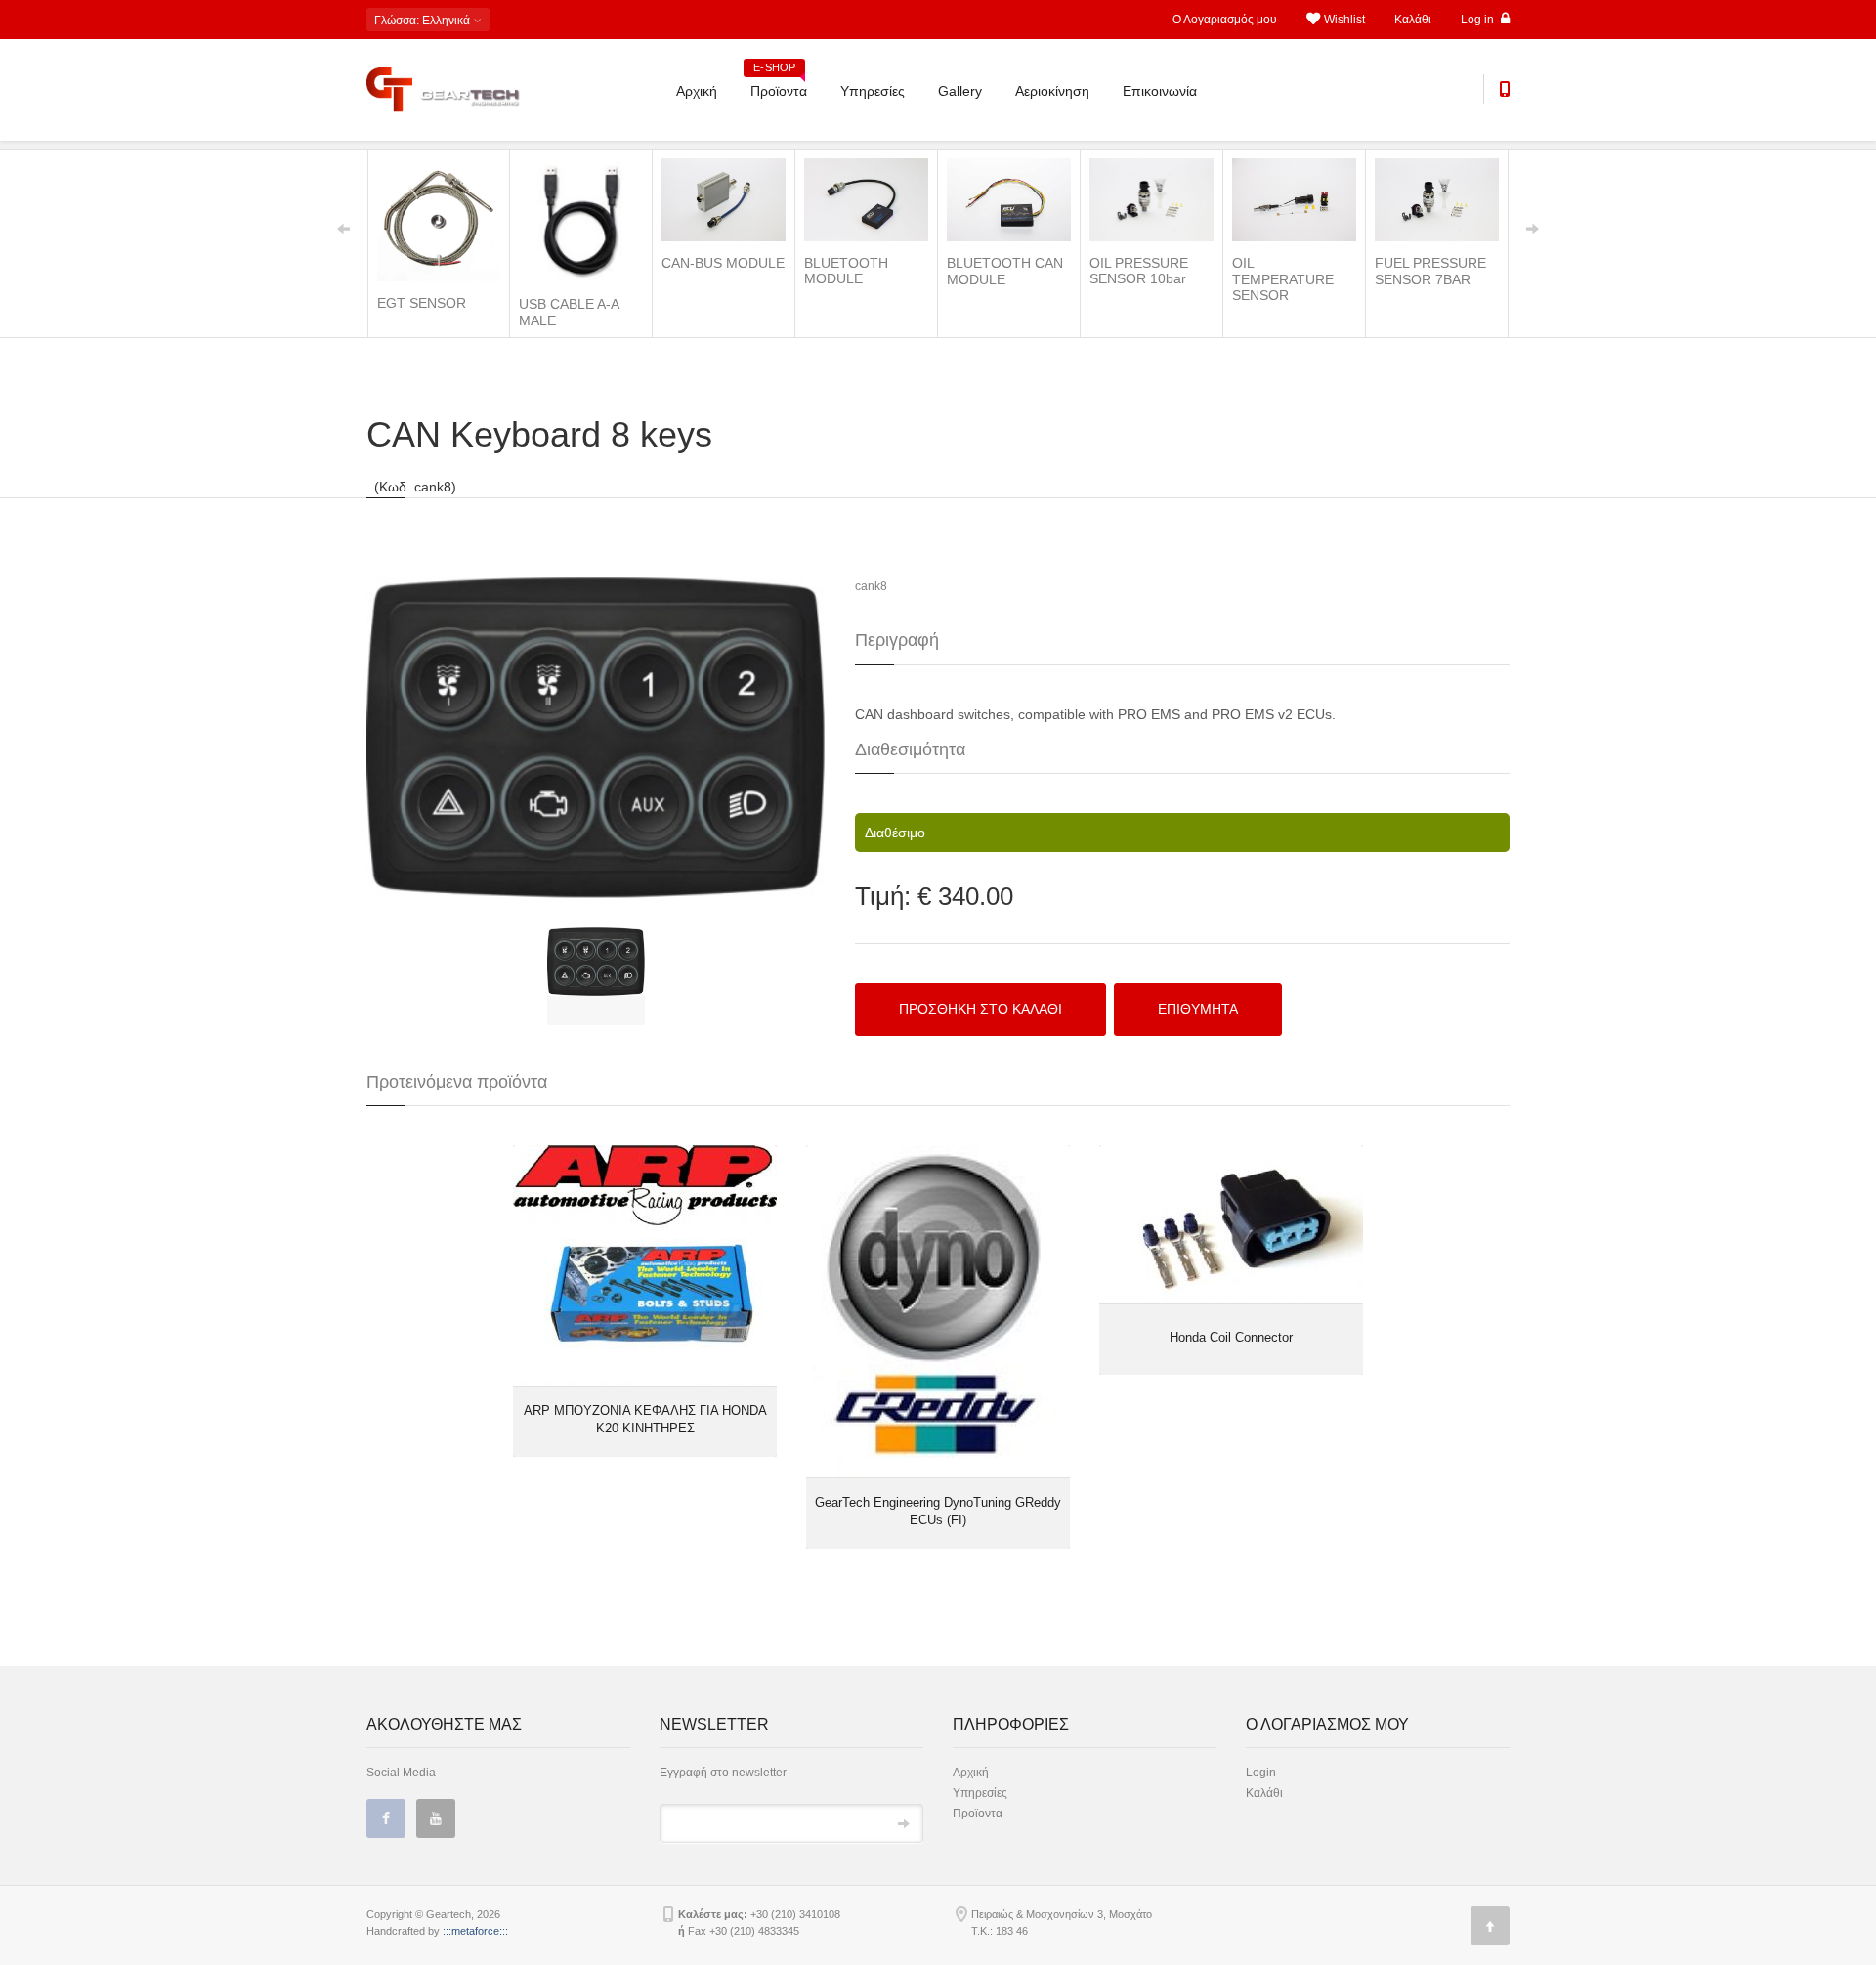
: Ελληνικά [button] (424, 21)
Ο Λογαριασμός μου (1225, 20)
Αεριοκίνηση (1052, 91)
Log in (1479, 20)
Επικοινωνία (1160, 91)
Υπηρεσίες (873, 91)
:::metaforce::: (475, 1931)
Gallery (960, 91)
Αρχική (697, 91)
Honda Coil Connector (1231, 1337)
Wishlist (1344, 20)
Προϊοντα (779, 84)
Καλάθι (1413, 20)
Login (1261, 1773)
